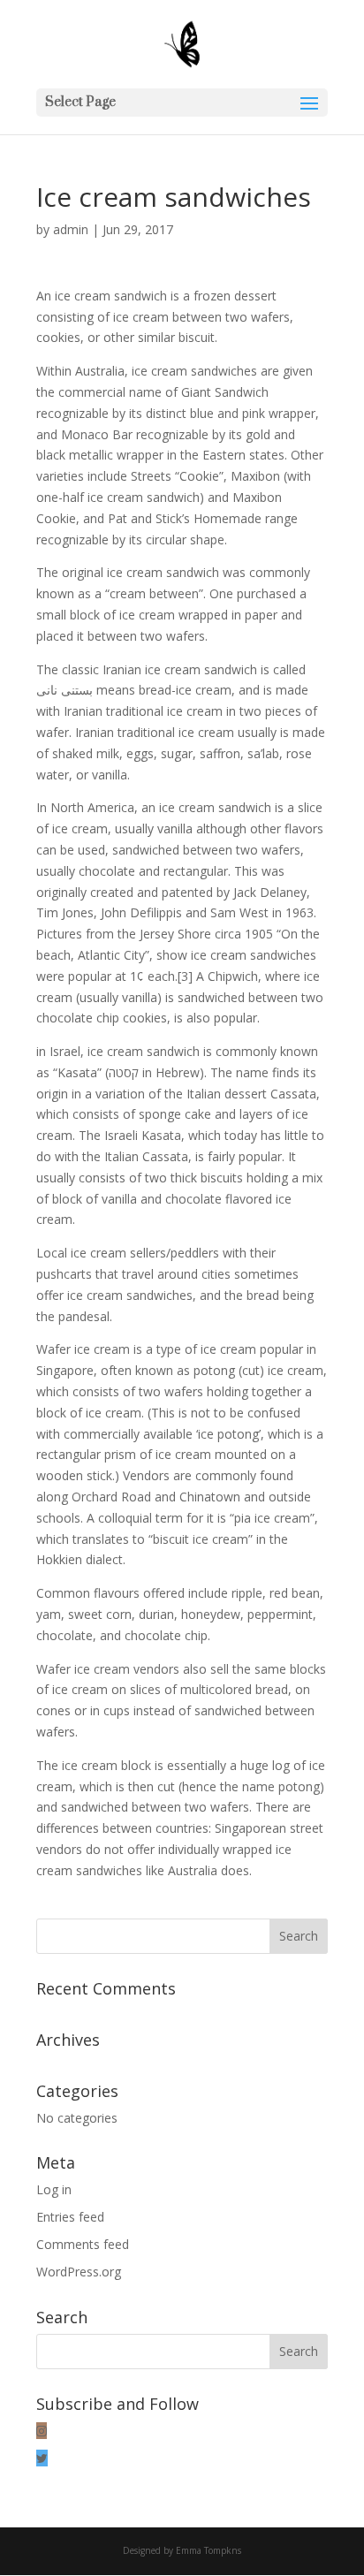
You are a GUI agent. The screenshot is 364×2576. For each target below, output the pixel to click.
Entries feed (70, 2217)
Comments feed (83, 2244)
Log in (54, 2189)
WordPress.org (79, 2272)
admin (71, 229)
